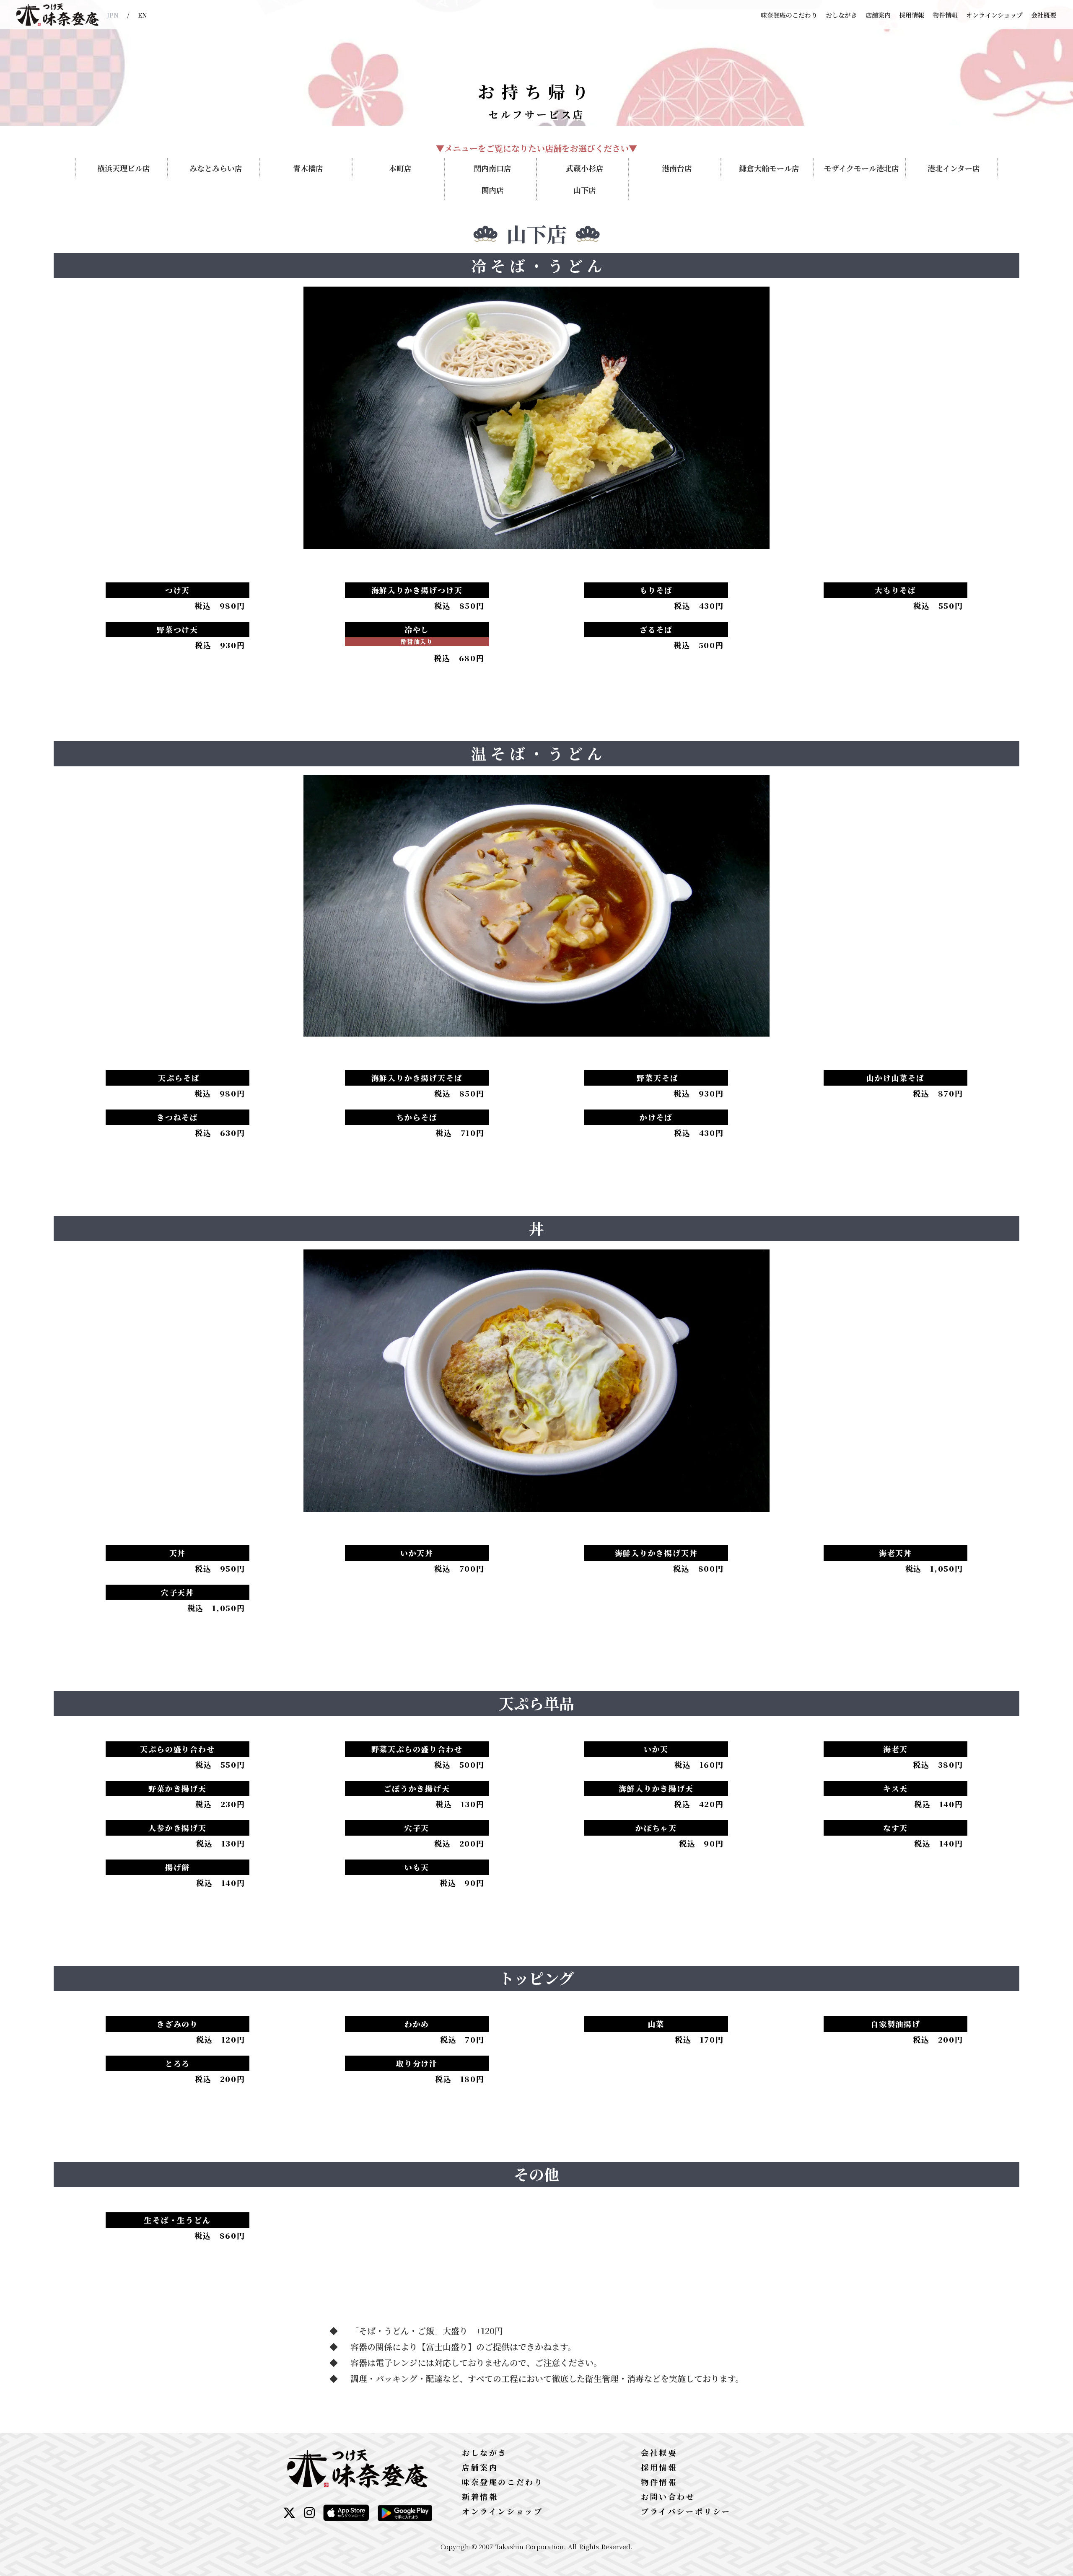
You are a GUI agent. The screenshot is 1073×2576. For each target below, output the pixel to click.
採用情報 (912, 15)
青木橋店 (308, 168)
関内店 (492, 190)
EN (143, 15)
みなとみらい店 (216, 168)
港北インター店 (954, 168)
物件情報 (945, 15)
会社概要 (1044, 15)
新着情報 (480, 2496)
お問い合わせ (668, 2496)
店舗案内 (878, 15)
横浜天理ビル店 (124, 168)
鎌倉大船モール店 (769, 168)
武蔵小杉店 (585, 168)
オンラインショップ (994, 15)
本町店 (400, 168)
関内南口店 (492, 168)
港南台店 (677, 168)
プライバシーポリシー (686, 2511)
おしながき (841, 15)
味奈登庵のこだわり (789, 15)
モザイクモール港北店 (862, 168)
